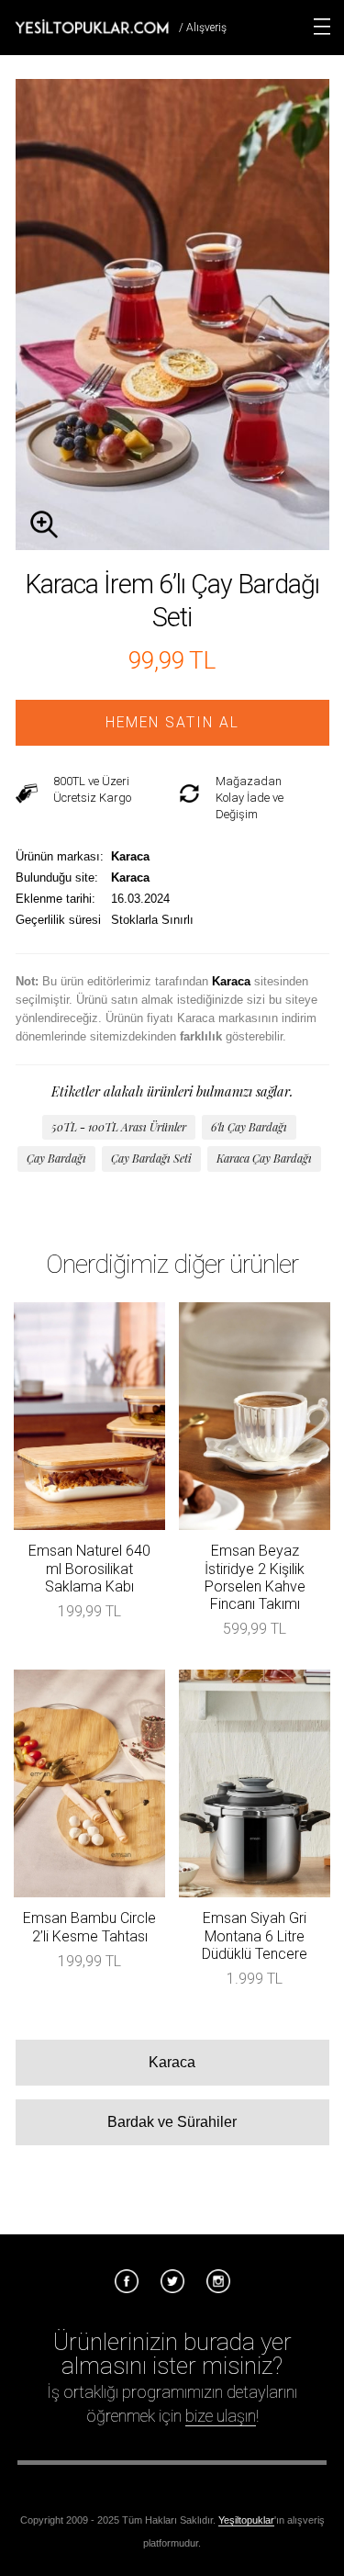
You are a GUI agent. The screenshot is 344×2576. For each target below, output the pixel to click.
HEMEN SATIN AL (172, 723)
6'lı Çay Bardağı (249, 1127)
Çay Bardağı (56, 1158)
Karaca (172, 2062)
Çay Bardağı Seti (151, 1158)
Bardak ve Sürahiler (172, 2122)
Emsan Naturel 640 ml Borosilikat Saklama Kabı (89, 1568)
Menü (322, 27)
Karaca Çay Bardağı (264, 1158)
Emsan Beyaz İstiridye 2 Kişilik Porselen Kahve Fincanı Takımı (255, 1577)
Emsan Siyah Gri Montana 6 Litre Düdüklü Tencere (255, 1935)
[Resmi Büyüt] (172, 545)
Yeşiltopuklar (246, 2520)
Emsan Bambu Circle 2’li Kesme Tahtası (89, 1927)
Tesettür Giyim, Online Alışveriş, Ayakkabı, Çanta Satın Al (92, 27)
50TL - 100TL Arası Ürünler (119, 1127)
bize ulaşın (221, 2416)
